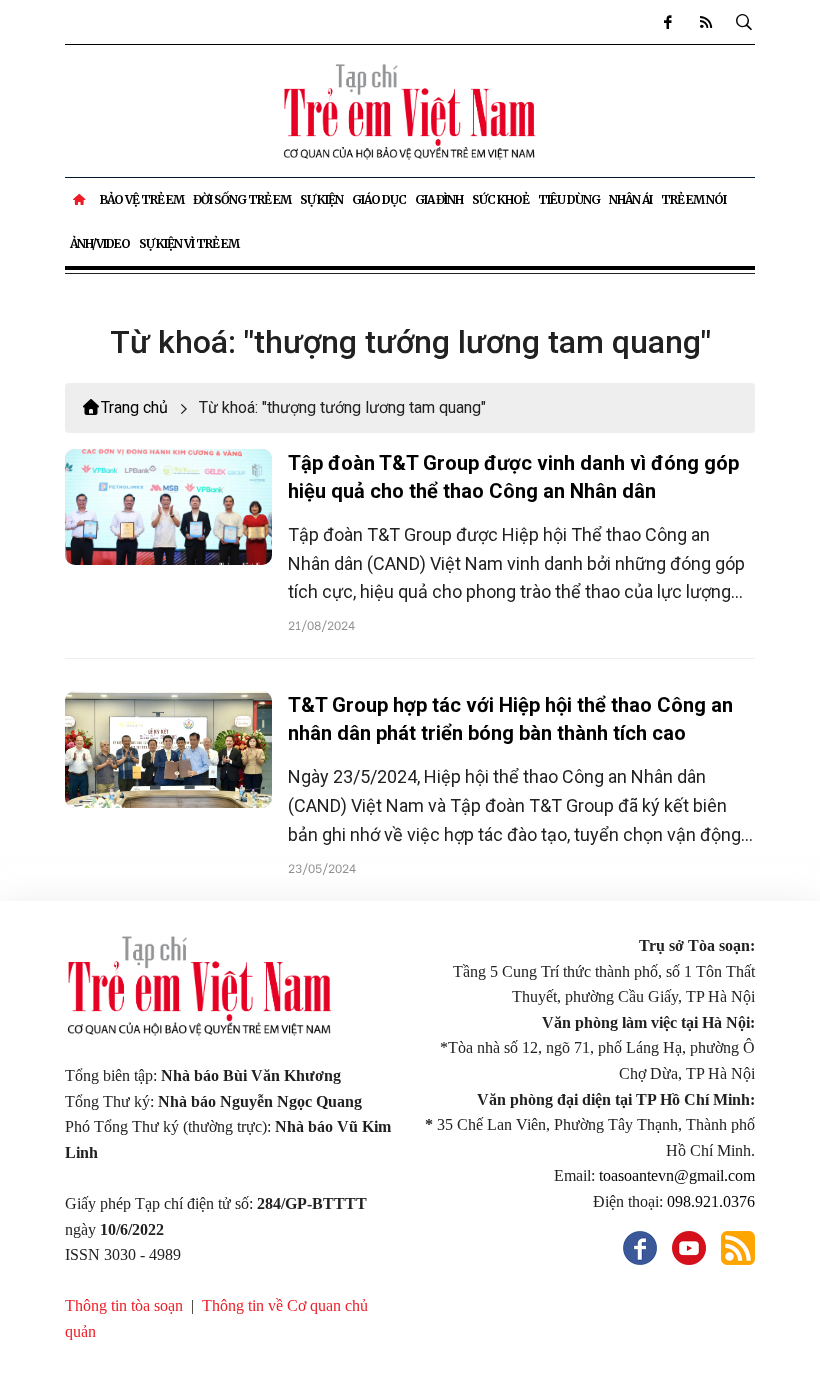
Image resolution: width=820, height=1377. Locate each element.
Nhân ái (630, 199)
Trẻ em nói (693, 199)
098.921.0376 (711, 1201)
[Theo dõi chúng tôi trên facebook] (667, 22)
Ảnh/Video (100, 243)
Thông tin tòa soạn (124, 1305)
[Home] (80, 200)
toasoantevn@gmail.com (677, 1175)
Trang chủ (134, 407)
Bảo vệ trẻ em (142, 199)
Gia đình (439, 199)
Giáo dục (379, 199)
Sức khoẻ (500, 199)
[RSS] (705, 22)
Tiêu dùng (569, 199)
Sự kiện (321, 199)
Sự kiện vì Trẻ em (189, 243)
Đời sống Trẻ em (242, 199)
